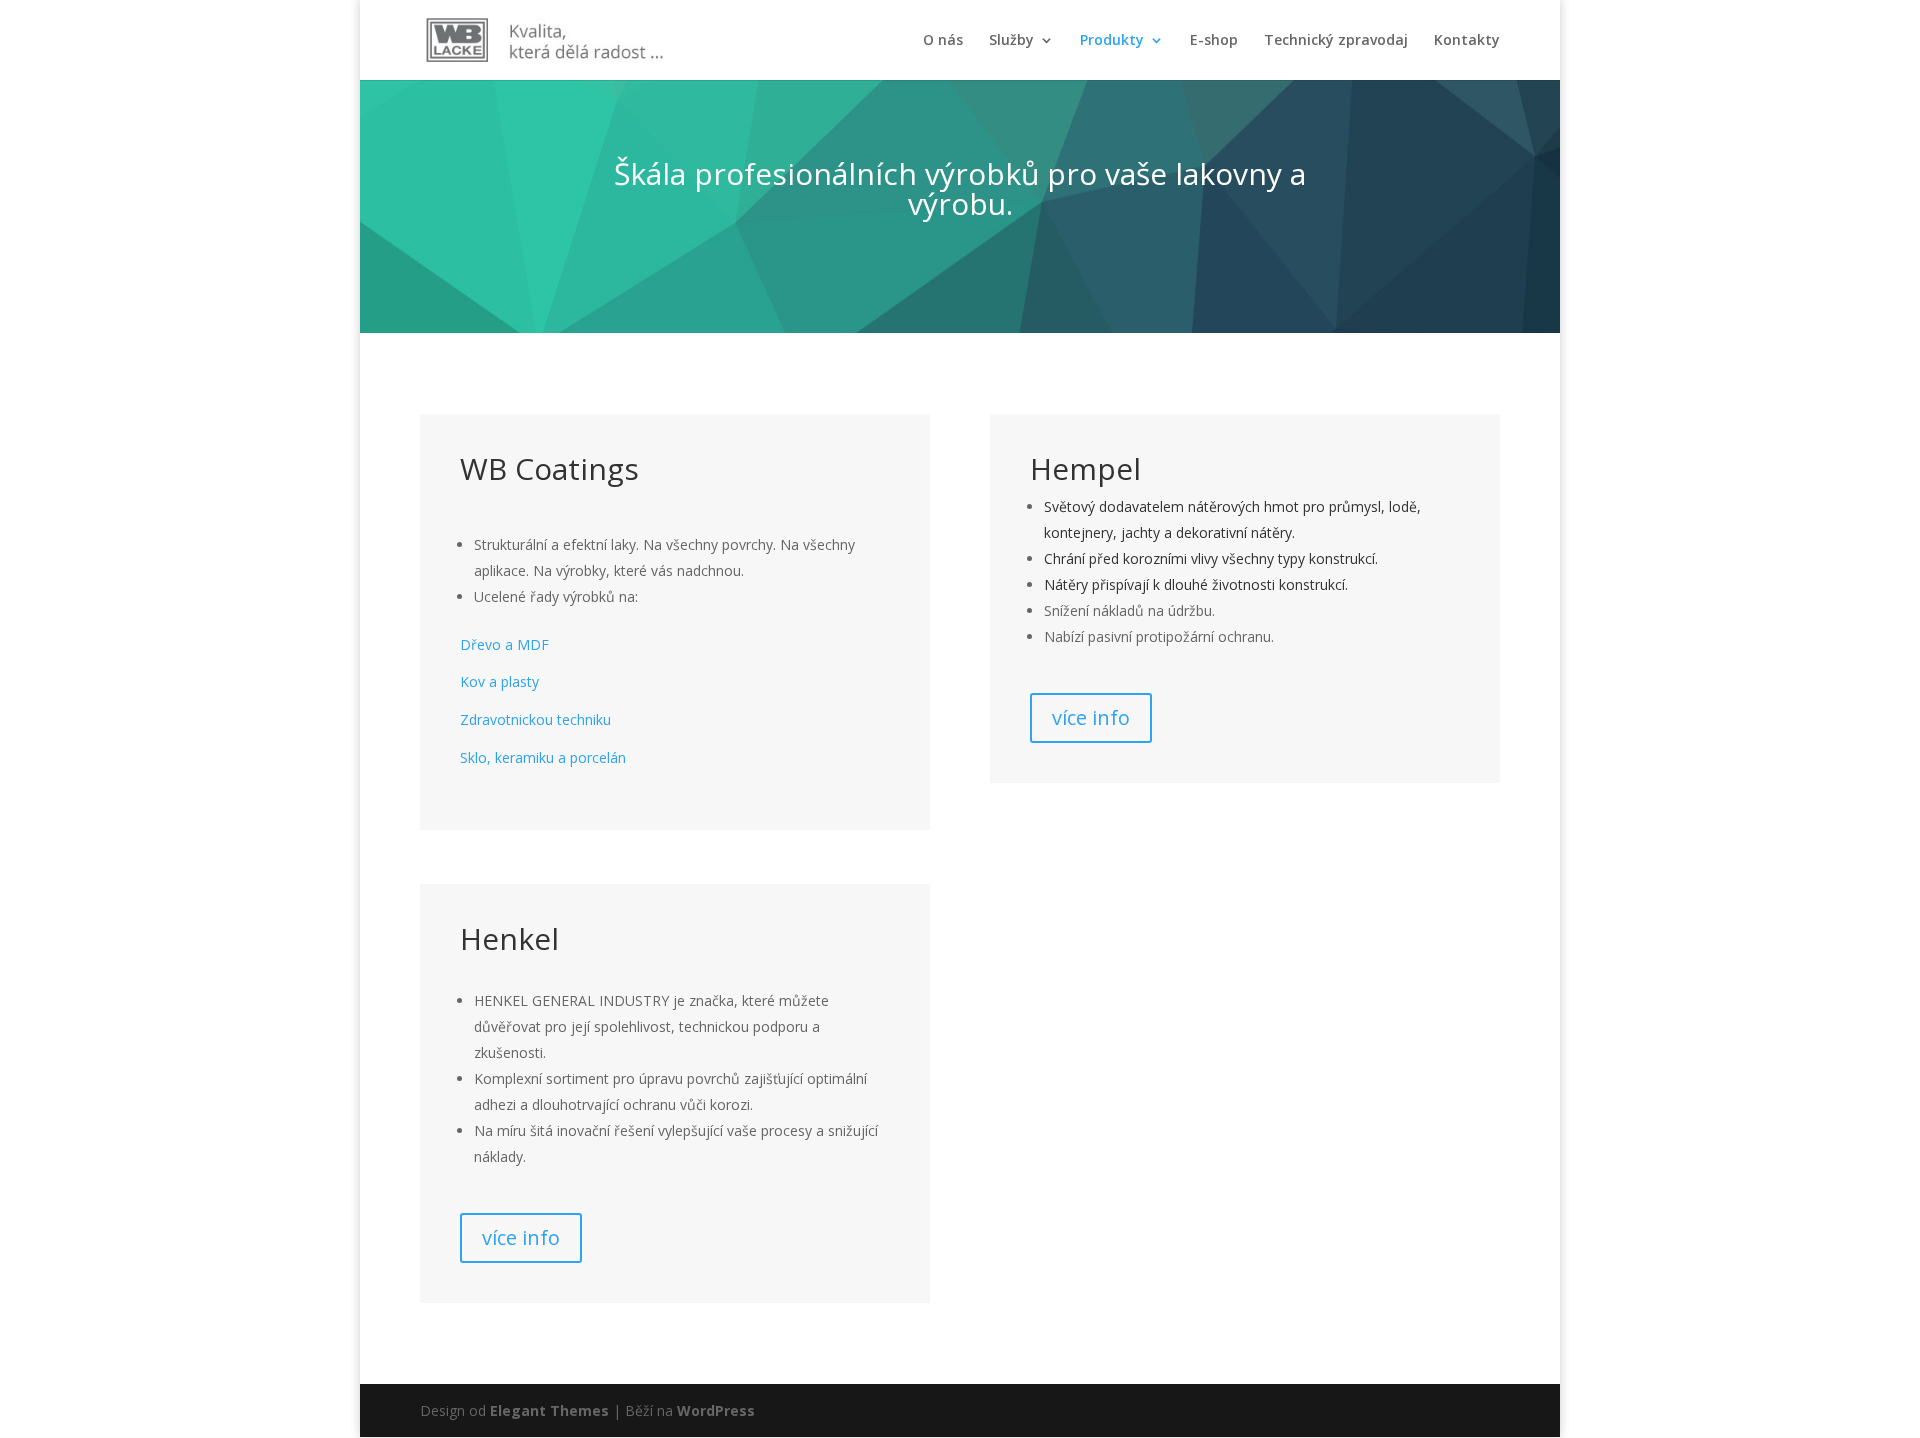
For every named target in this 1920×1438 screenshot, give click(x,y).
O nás (943, 41)
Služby (1011, 41)
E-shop (1214, 41)
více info (1091, 717)
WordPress (716, 1410)
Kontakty (1467, 41)
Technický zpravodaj (1336, 41)
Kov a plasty (499, 681)
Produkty (1112, 41)
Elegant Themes (549, 1410)
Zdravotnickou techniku (535, 719)
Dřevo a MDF (504, 644)
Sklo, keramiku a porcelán (543, 757)
